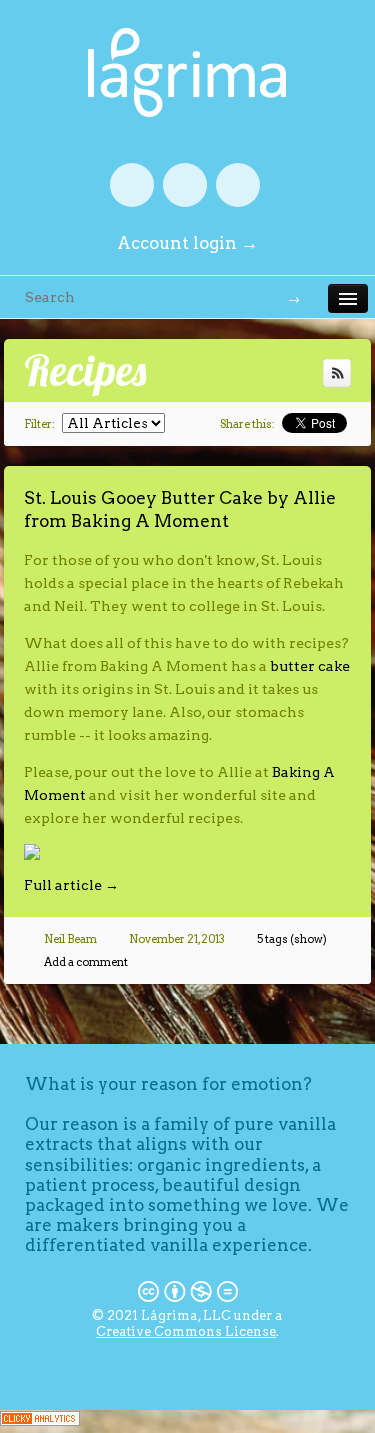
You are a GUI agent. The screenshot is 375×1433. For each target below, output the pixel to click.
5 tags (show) (292, 939)
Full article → (71, 885)
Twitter (185, 185)
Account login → (187, 243)
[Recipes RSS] (337, 373)
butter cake (310, 666)
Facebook (132, 185)
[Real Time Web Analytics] (40, 1421)
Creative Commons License (186, 1331)
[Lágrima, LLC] (187, 39)
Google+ (238, 185)
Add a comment (86, 962)
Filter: (39, 424)
